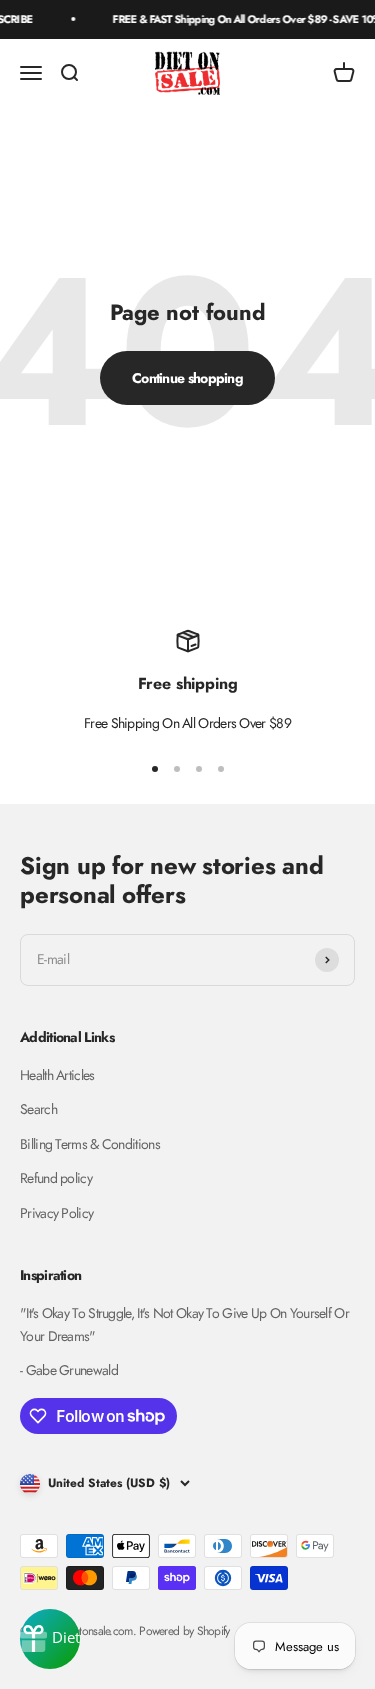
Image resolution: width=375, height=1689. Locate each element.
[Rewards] (50, 1639)
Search (38, 1109)
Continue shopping (187, 378)
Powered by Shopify (184, 1631)
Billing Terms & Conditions (90, 1144)
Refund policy (56, 1178)
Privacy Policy (56, 1213)
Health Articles (57, 1075)
